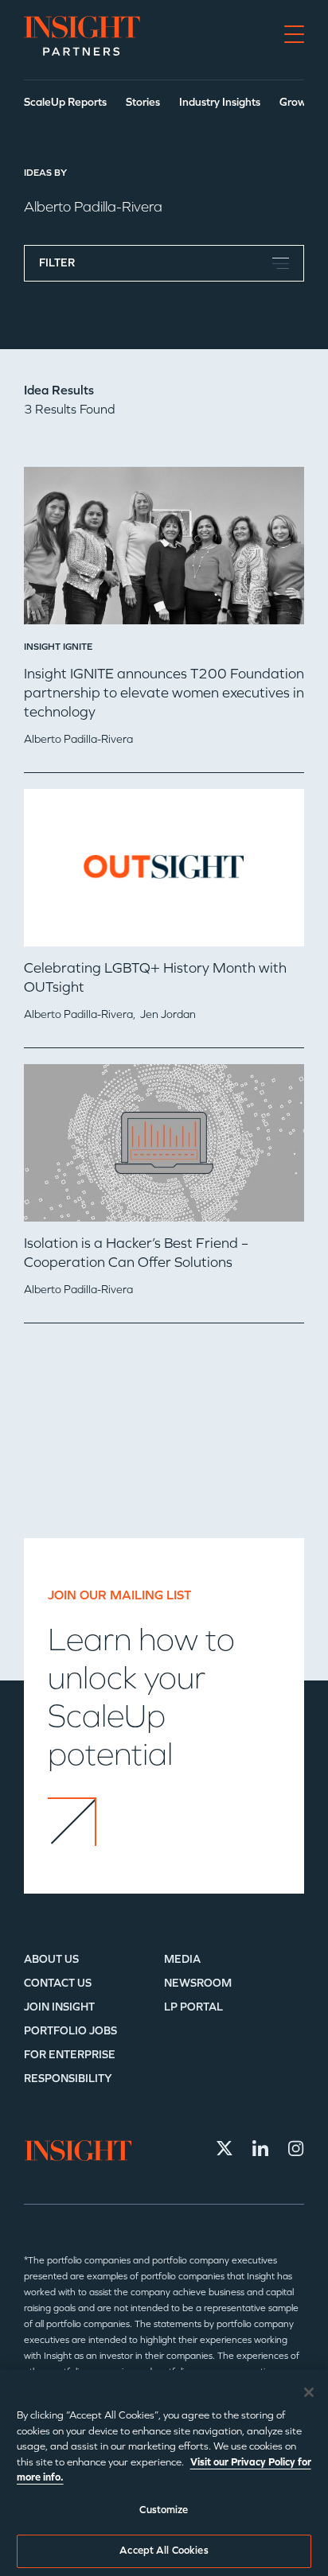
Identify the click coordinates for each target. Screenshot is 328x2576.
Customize (164, 2510)
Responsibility (68, 2079)
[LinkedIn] (260, 2148)
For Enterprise (70, 2055)
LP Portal (193, 2007)
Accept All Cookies (164, 2551)
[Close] (309, 2392)
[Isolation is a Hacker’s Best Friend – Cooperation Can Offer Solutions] (164, 1149)
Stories (143, 102)
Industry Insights (220, 102)
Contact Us (58, 1983)
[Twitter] (225, 2148)
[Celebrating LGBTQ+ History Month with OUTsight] (164, 874)
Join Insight (59, 2007)
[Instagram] (296, 2148)
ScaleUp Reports (65, 102)
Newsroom (198, 1983)
